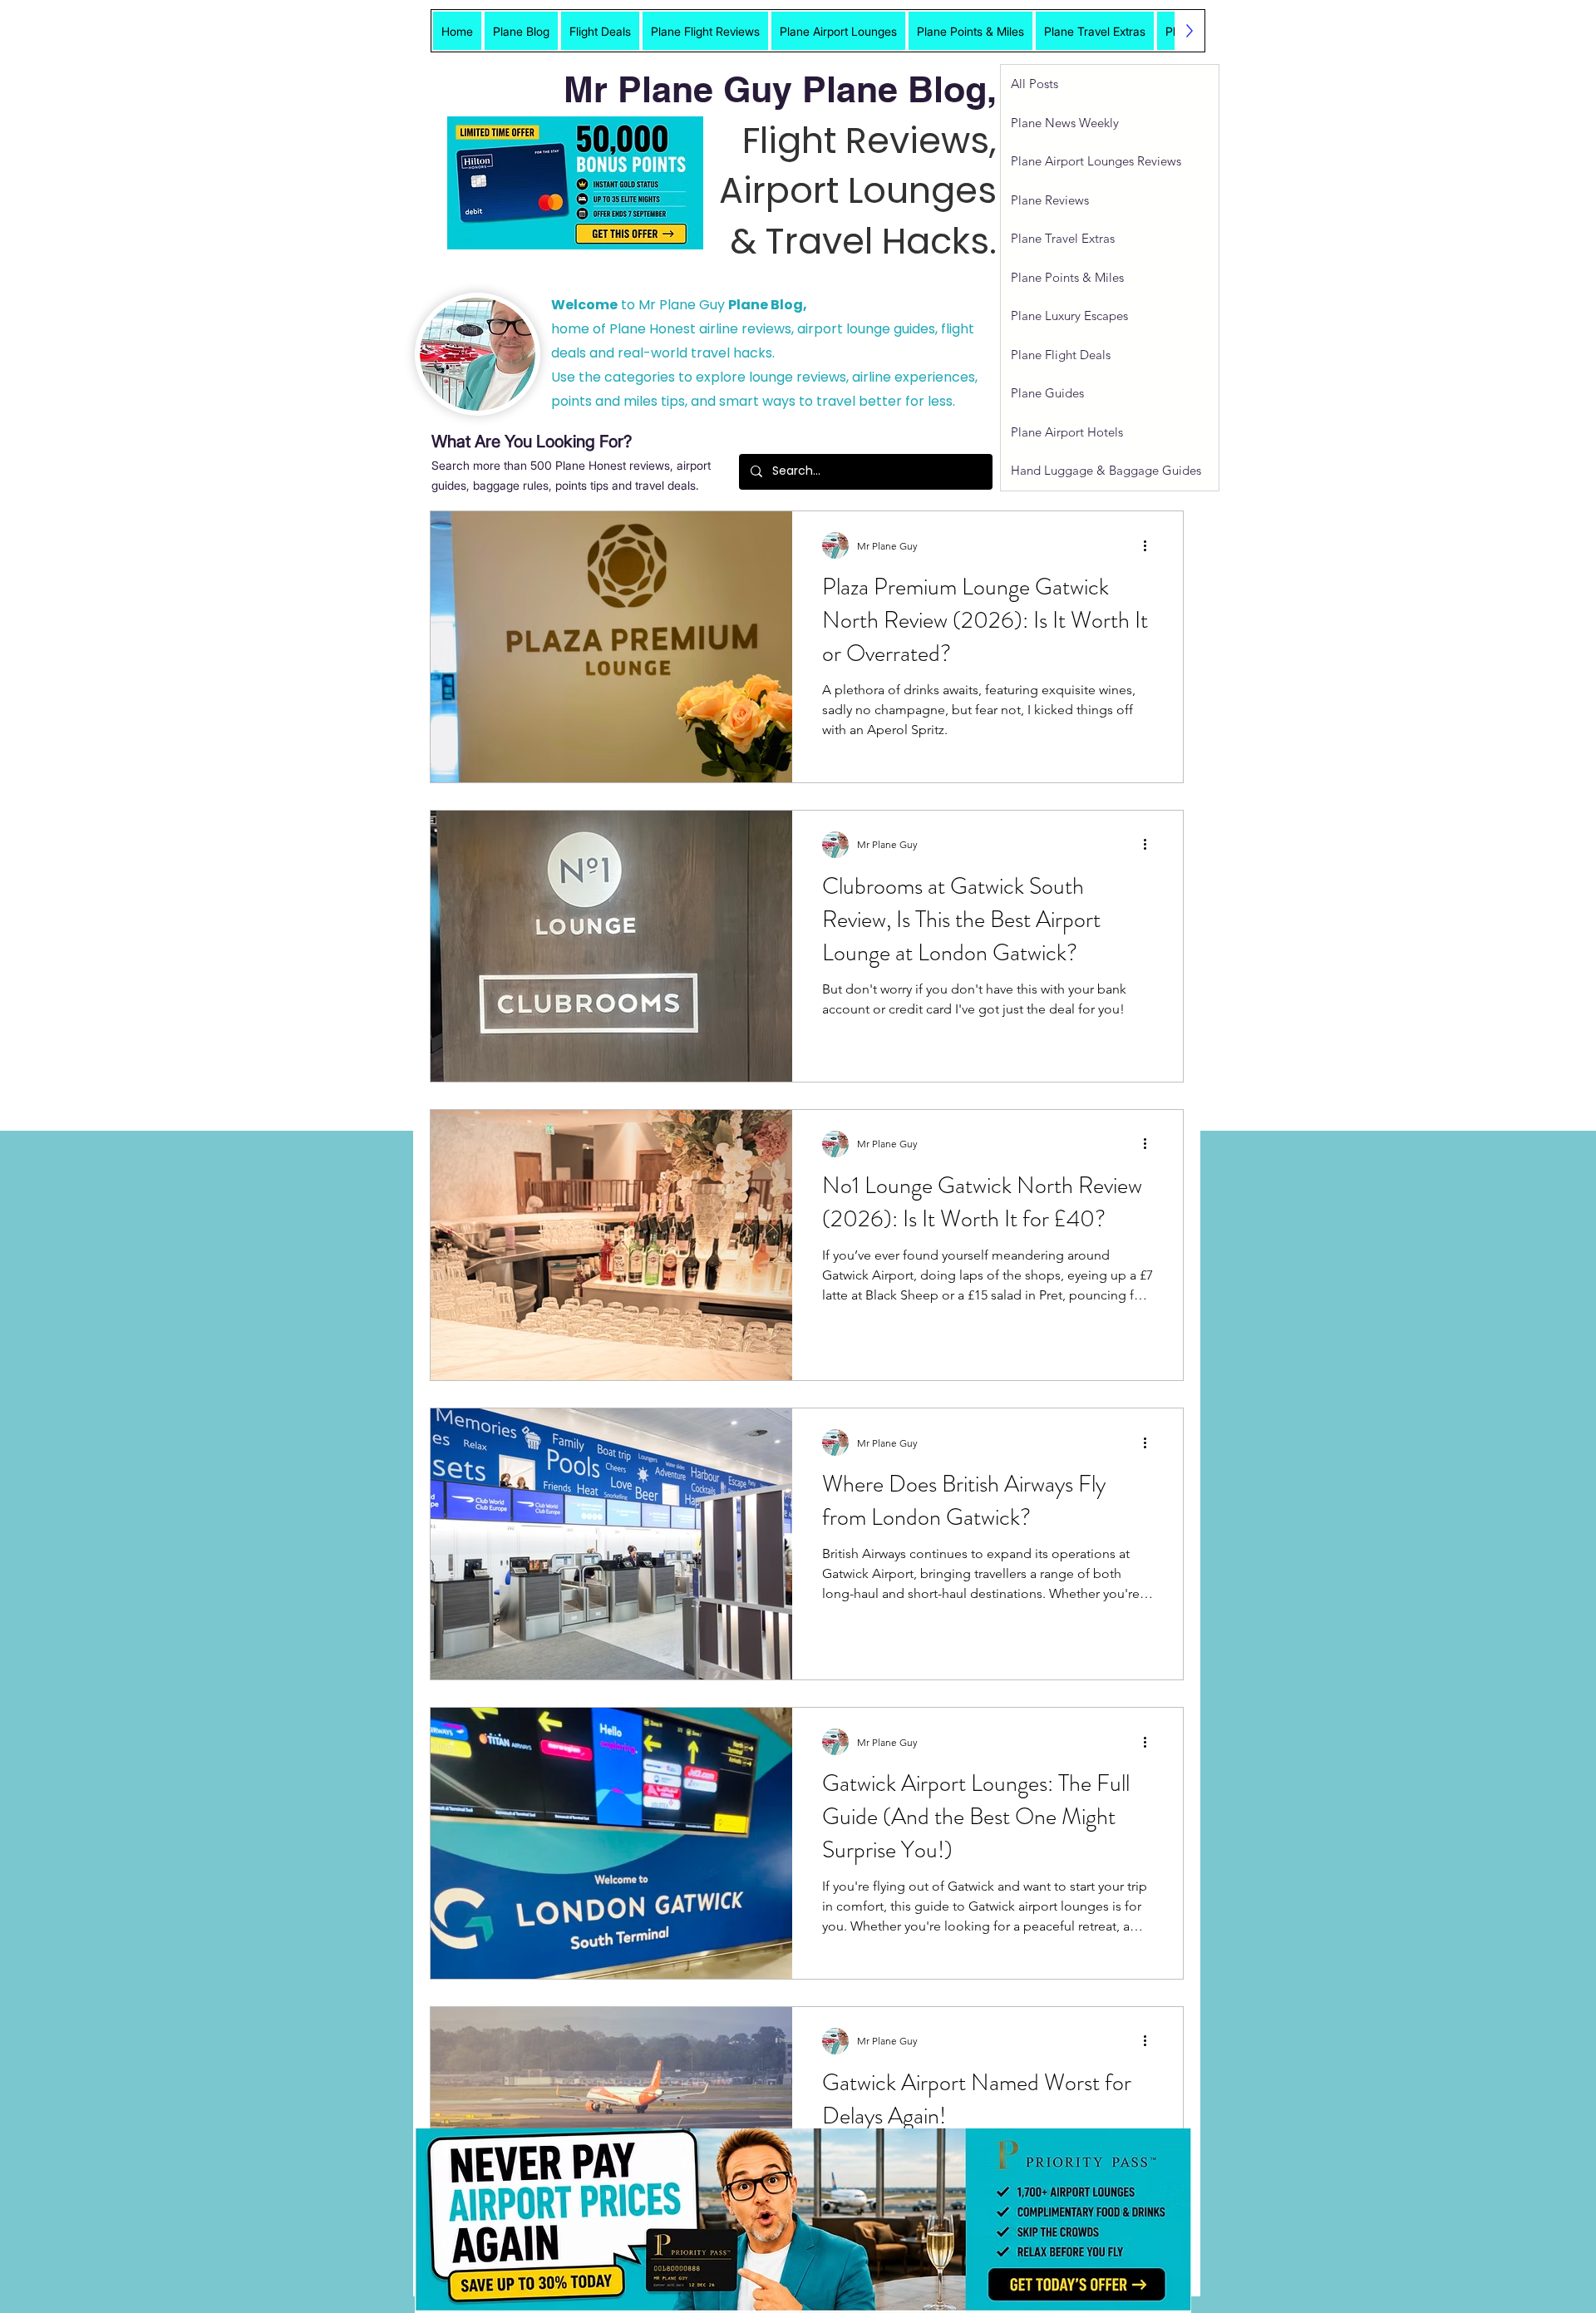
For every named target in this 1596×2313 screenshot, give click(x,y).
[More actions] (1150, 545)
